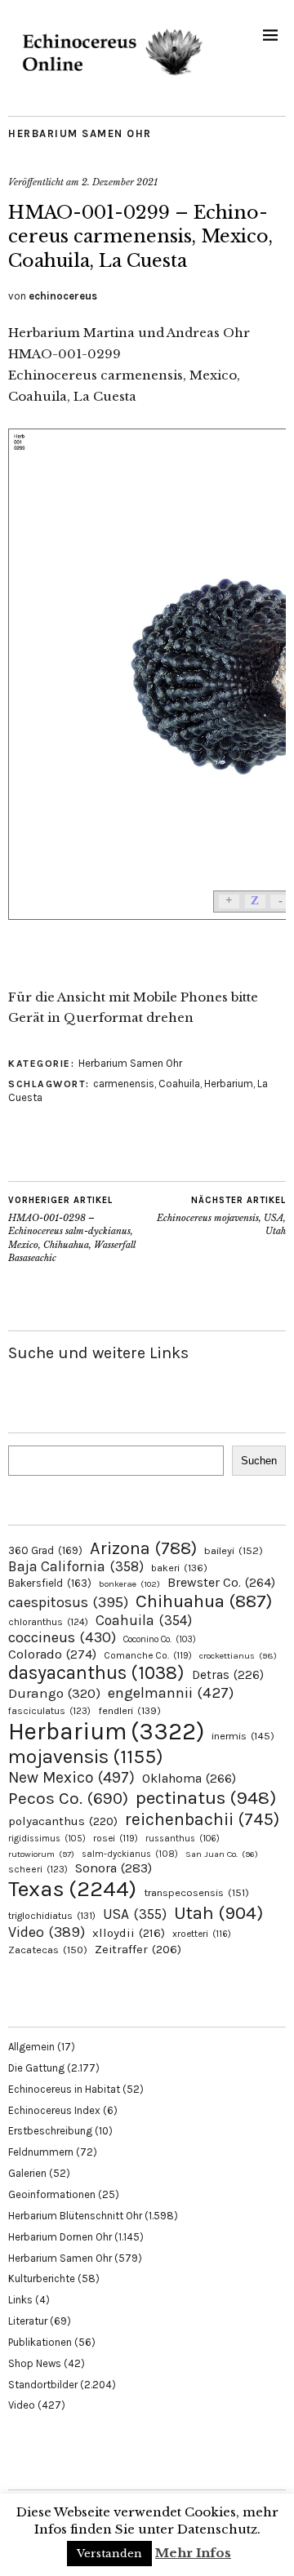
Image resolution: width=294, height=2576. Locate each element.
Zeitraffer (138, 1950)
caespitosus (68, 1602)
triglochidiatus (52, 1916)
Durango (54, 1693)
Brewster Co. (221, 1582)
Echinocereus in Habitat (64, 2089)
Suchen (259, 1461)
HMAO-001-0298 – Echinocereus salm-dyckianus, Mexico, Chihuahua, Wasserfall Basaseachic (72, 1229)
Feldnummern (41, 2152)
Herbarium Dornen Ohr (60, 2237)
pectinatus (206, 1798)
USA (135, 1914)
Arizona (143, 1548)
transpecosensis (196, 1892)
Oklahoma (189, 1778)
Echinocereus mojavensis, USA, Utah (221, 1216)
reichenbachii (202, 1819)
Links (20, 2300)
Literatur (28, 2321)
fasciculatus (49, 1711)
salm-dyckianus (130, 1854)
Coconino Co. (160, 1639)
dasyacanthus (96, 1673)
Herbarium (229, 1084)
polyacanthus (63, 1821)
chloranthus (48, 1622)
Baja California (76, 1566)
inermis (243, 1736)
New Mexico (71, 1777)
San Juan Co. (222, 1854)
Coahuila (179, 1084)
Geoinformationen (52, 2194)
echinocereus (63, 296)
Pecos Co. (68, 1798)
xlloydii (129, 1933)
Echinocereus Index (54, 2110)
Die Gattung (36, 2068)
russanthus (183, 1839)
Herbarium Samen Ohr (80, 133)
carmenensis (124, 1084)
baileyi (234, 1550)
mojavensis (86, 1757)
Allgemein (31, 2047)
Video (47, 1932)
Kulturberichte (42, 2278)
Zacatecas (48, 1950)
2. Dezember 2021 (120, 182)
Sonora (114, 1868)
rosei (116, 1838)
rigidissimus (47, 1839)
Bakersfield (50, 1583)
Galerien (27, 2173)
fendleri (129, 1710)
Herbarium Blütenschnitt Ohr (75, 2216)
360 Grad (45, 1550)
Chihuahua (204, 1601)
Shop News (35, 2363)
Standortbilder (43, 2385)
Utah (218, 1913)
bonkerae (129, 1584)
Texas (72, 1889)
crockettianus (238, 1656)
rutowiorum (41, 1854)
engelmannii (171, 1693)
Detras (228, 1675)
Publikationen (40, 2342)
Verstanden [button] (109, 2554)
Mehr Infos (193, 2553)
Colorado (52, 1654)
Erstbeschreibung (50, 2131)
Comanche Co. (148, 1655)
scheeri (38, 1869)
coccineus (62, 1637)
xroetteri (202, 1934)
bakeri (179, 1568)
